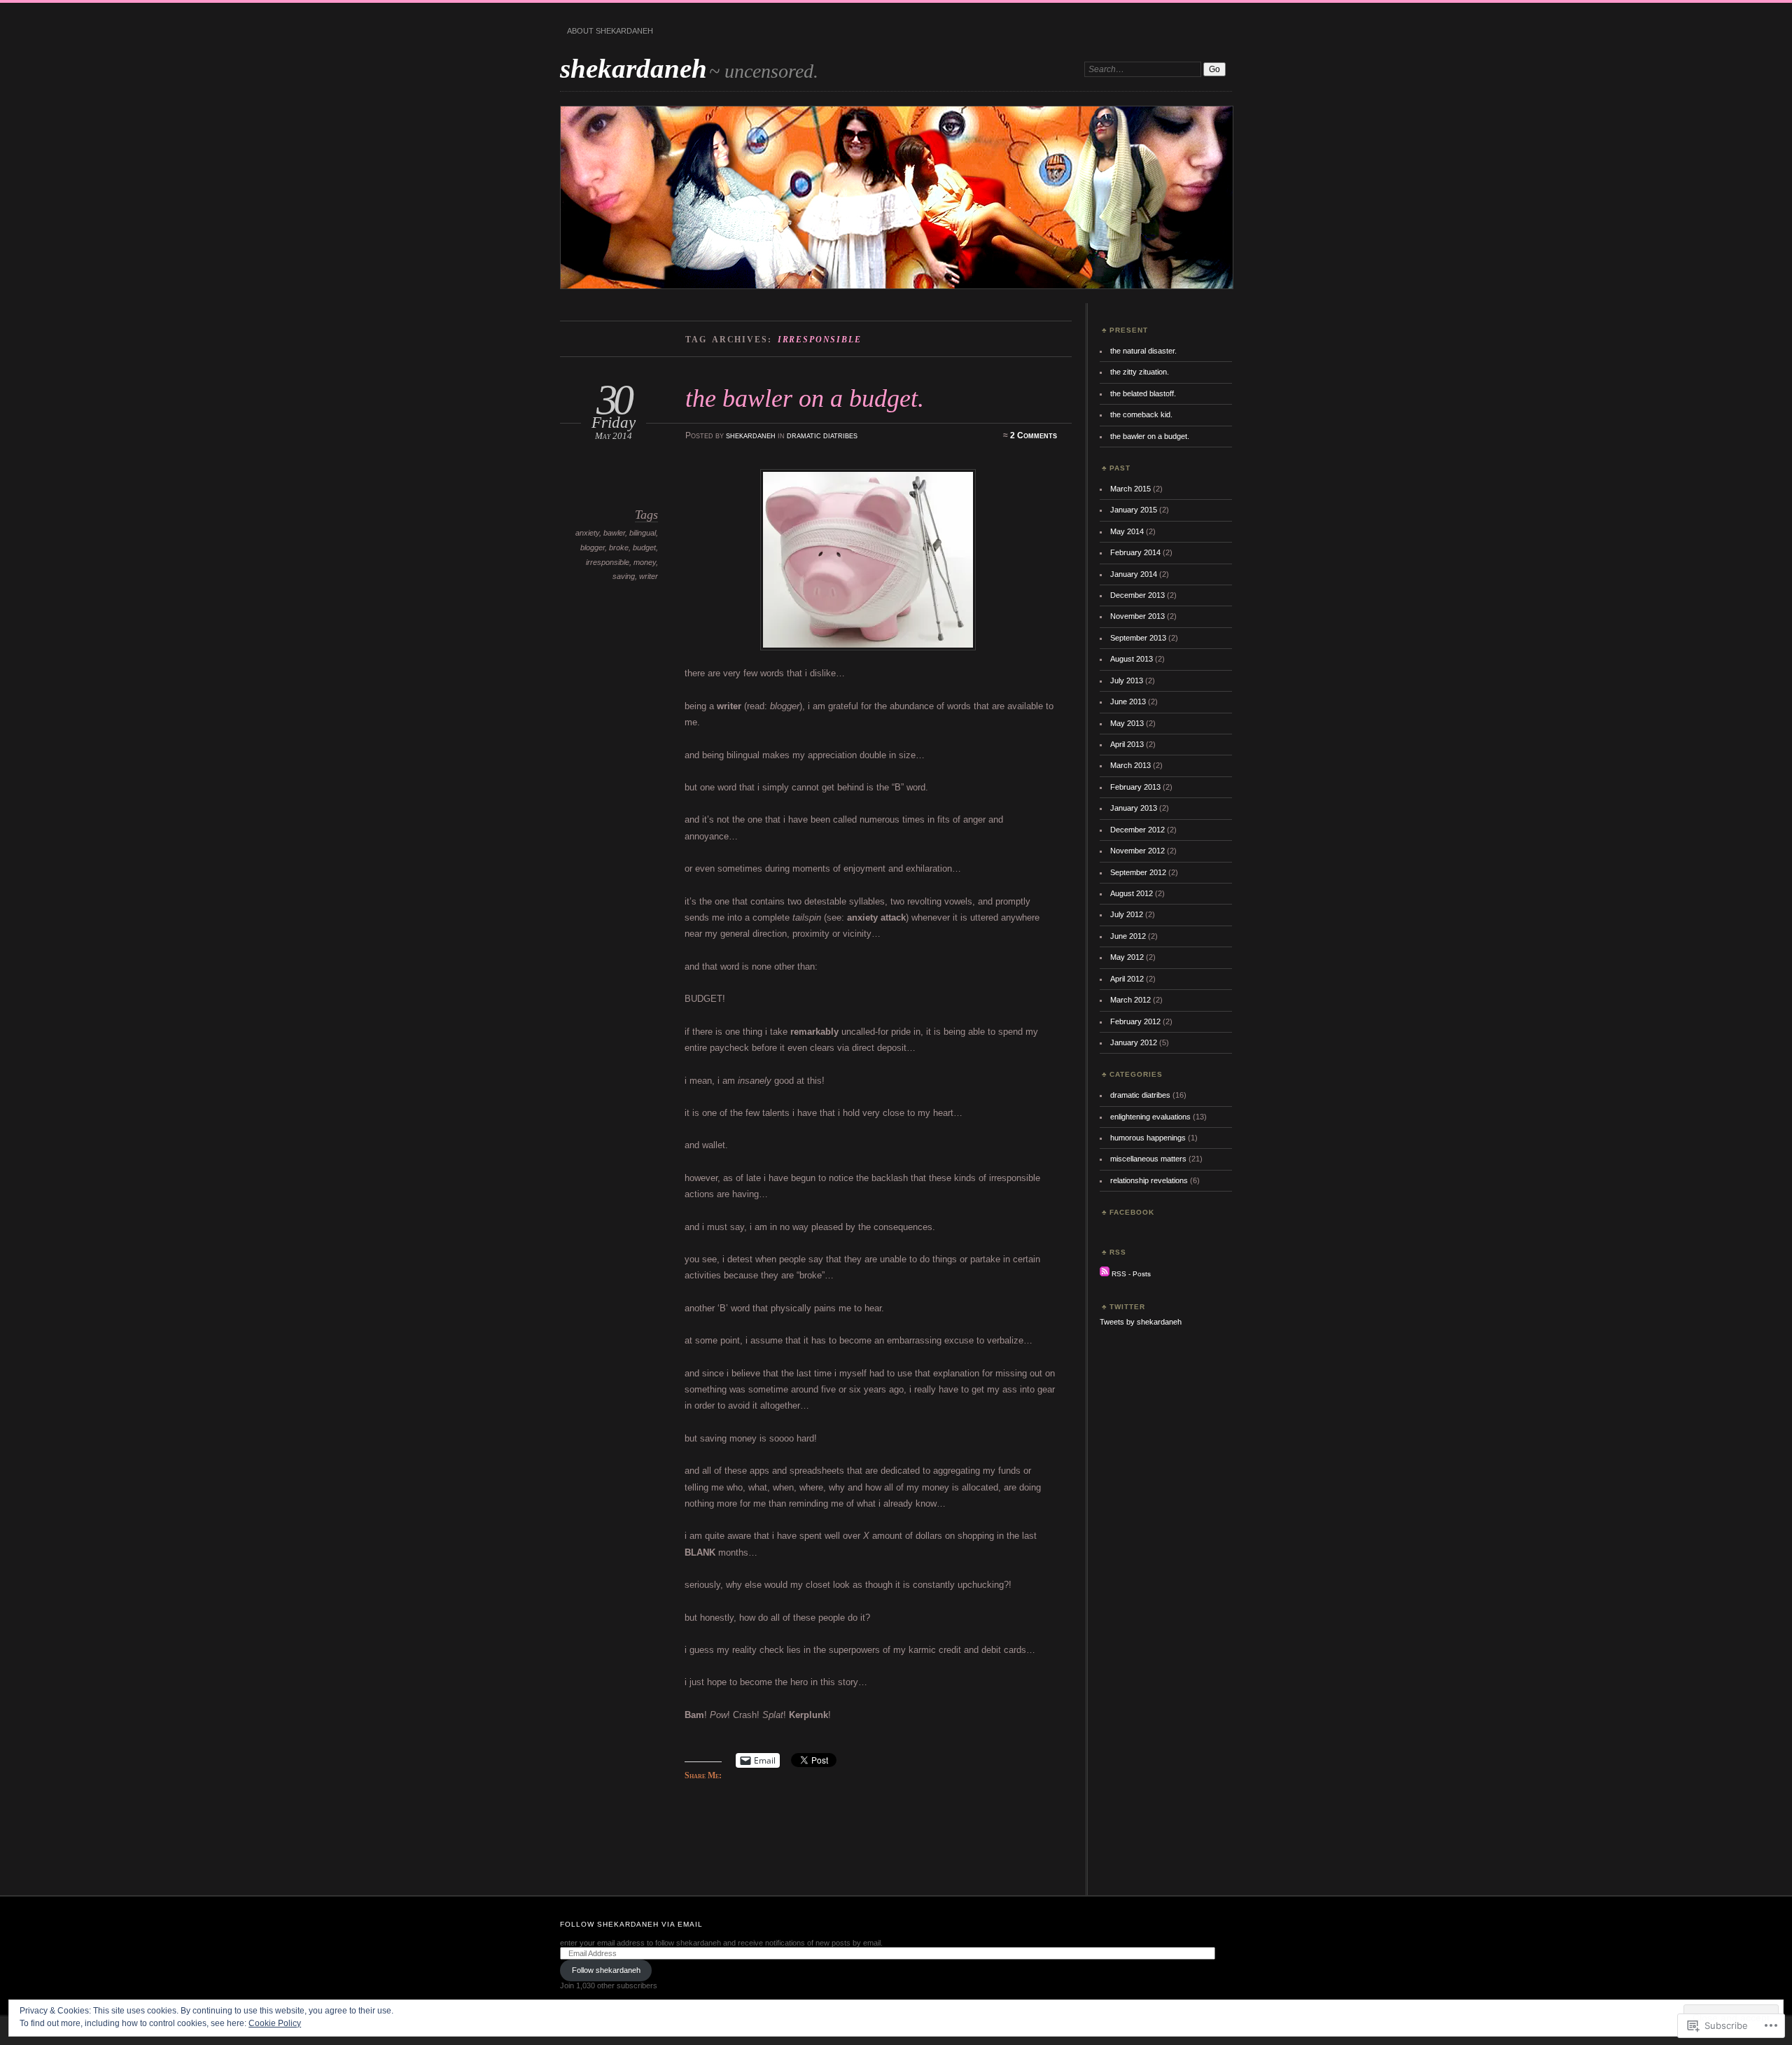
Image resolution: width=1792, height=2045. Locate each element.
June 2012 (1128, 936)
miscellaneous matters (1148, 1159)
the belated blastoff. (1143, 393)
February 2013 (1135, 787)
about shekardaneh (610, 31)
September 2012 (1138, 872)
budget (644, 547)
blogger (593, 547)
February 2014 (1135, 552)
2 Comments (1034, 435)
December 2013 (1137, 595)
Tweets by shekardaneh (1141, 1322)
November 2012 (1137, 851)
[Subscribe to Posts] (1105, 1274)
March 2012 (1130, 1000)
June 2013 (1128, 702)
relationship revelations (1149, 1180)
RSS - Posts (1131, 1274)
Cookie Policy (275, 2023)
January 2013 (1134, 808)
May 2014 (1127, 531)
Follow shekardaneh (606, 1970)
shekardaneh (633, 68)
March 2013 (1130, 765)
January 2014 (1134, 574)
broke (619, 547)
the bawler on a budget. (805, 398)
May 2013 (1127, 723)
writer (649, 576)
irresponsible (608, 562)
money (645, 562)
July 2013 (1127, 680)
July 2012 (1127, 914)
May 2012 (1127, 957)
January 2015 (1134, 510)
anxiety (587, 533)
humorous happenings (1148, 1138)
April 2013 (1127, 744)
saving (624, 576)
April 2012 (1127, 979)
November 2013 (1137, 616)
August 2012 (1132, 893)
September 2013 (1138, 638)
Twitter (1127, 1307)
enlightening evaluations (1150, 1117)
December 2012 (1137, 830)
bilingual (643, 533)
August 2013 (1132, 659)
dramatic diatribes (822, 435)
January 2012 (1134, 1042)
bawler (614, 533)
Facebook (1132, 1212)
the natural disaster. (1143, 351)
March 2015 (1130, 489)
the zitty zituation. (1140, 372)
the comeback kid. (1141, 414)
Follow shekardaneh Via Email (631, 1924)
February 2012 (1135, 1021)
